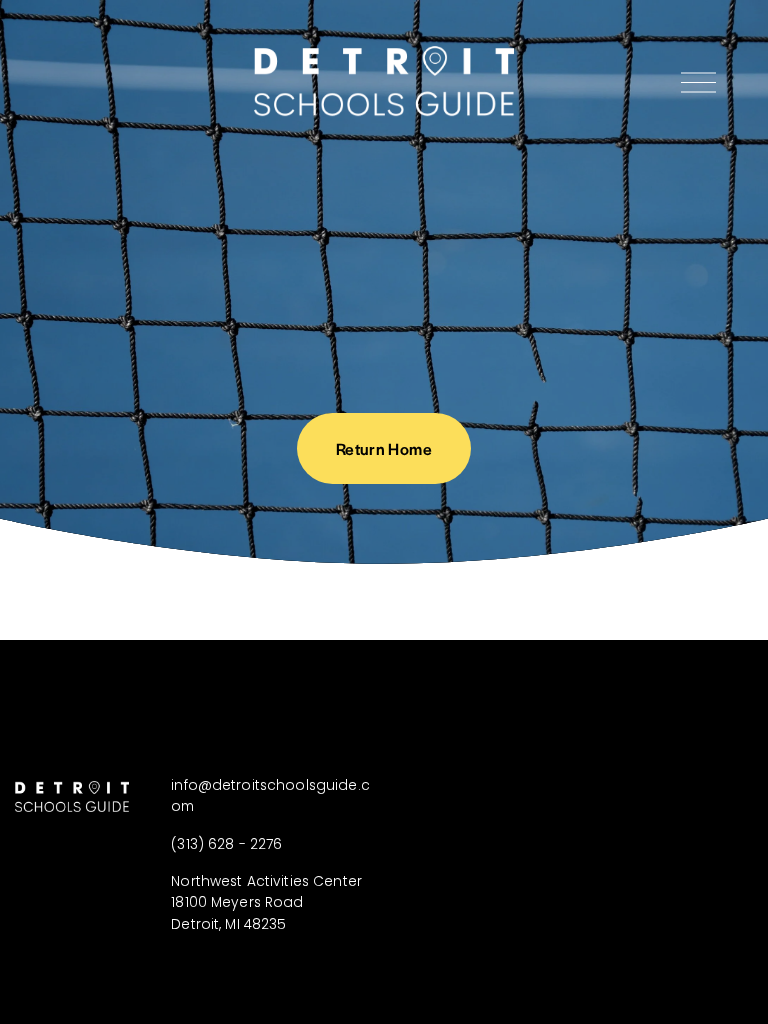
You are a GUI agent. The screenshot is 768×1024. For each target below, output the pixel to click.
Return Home (384, 448)
